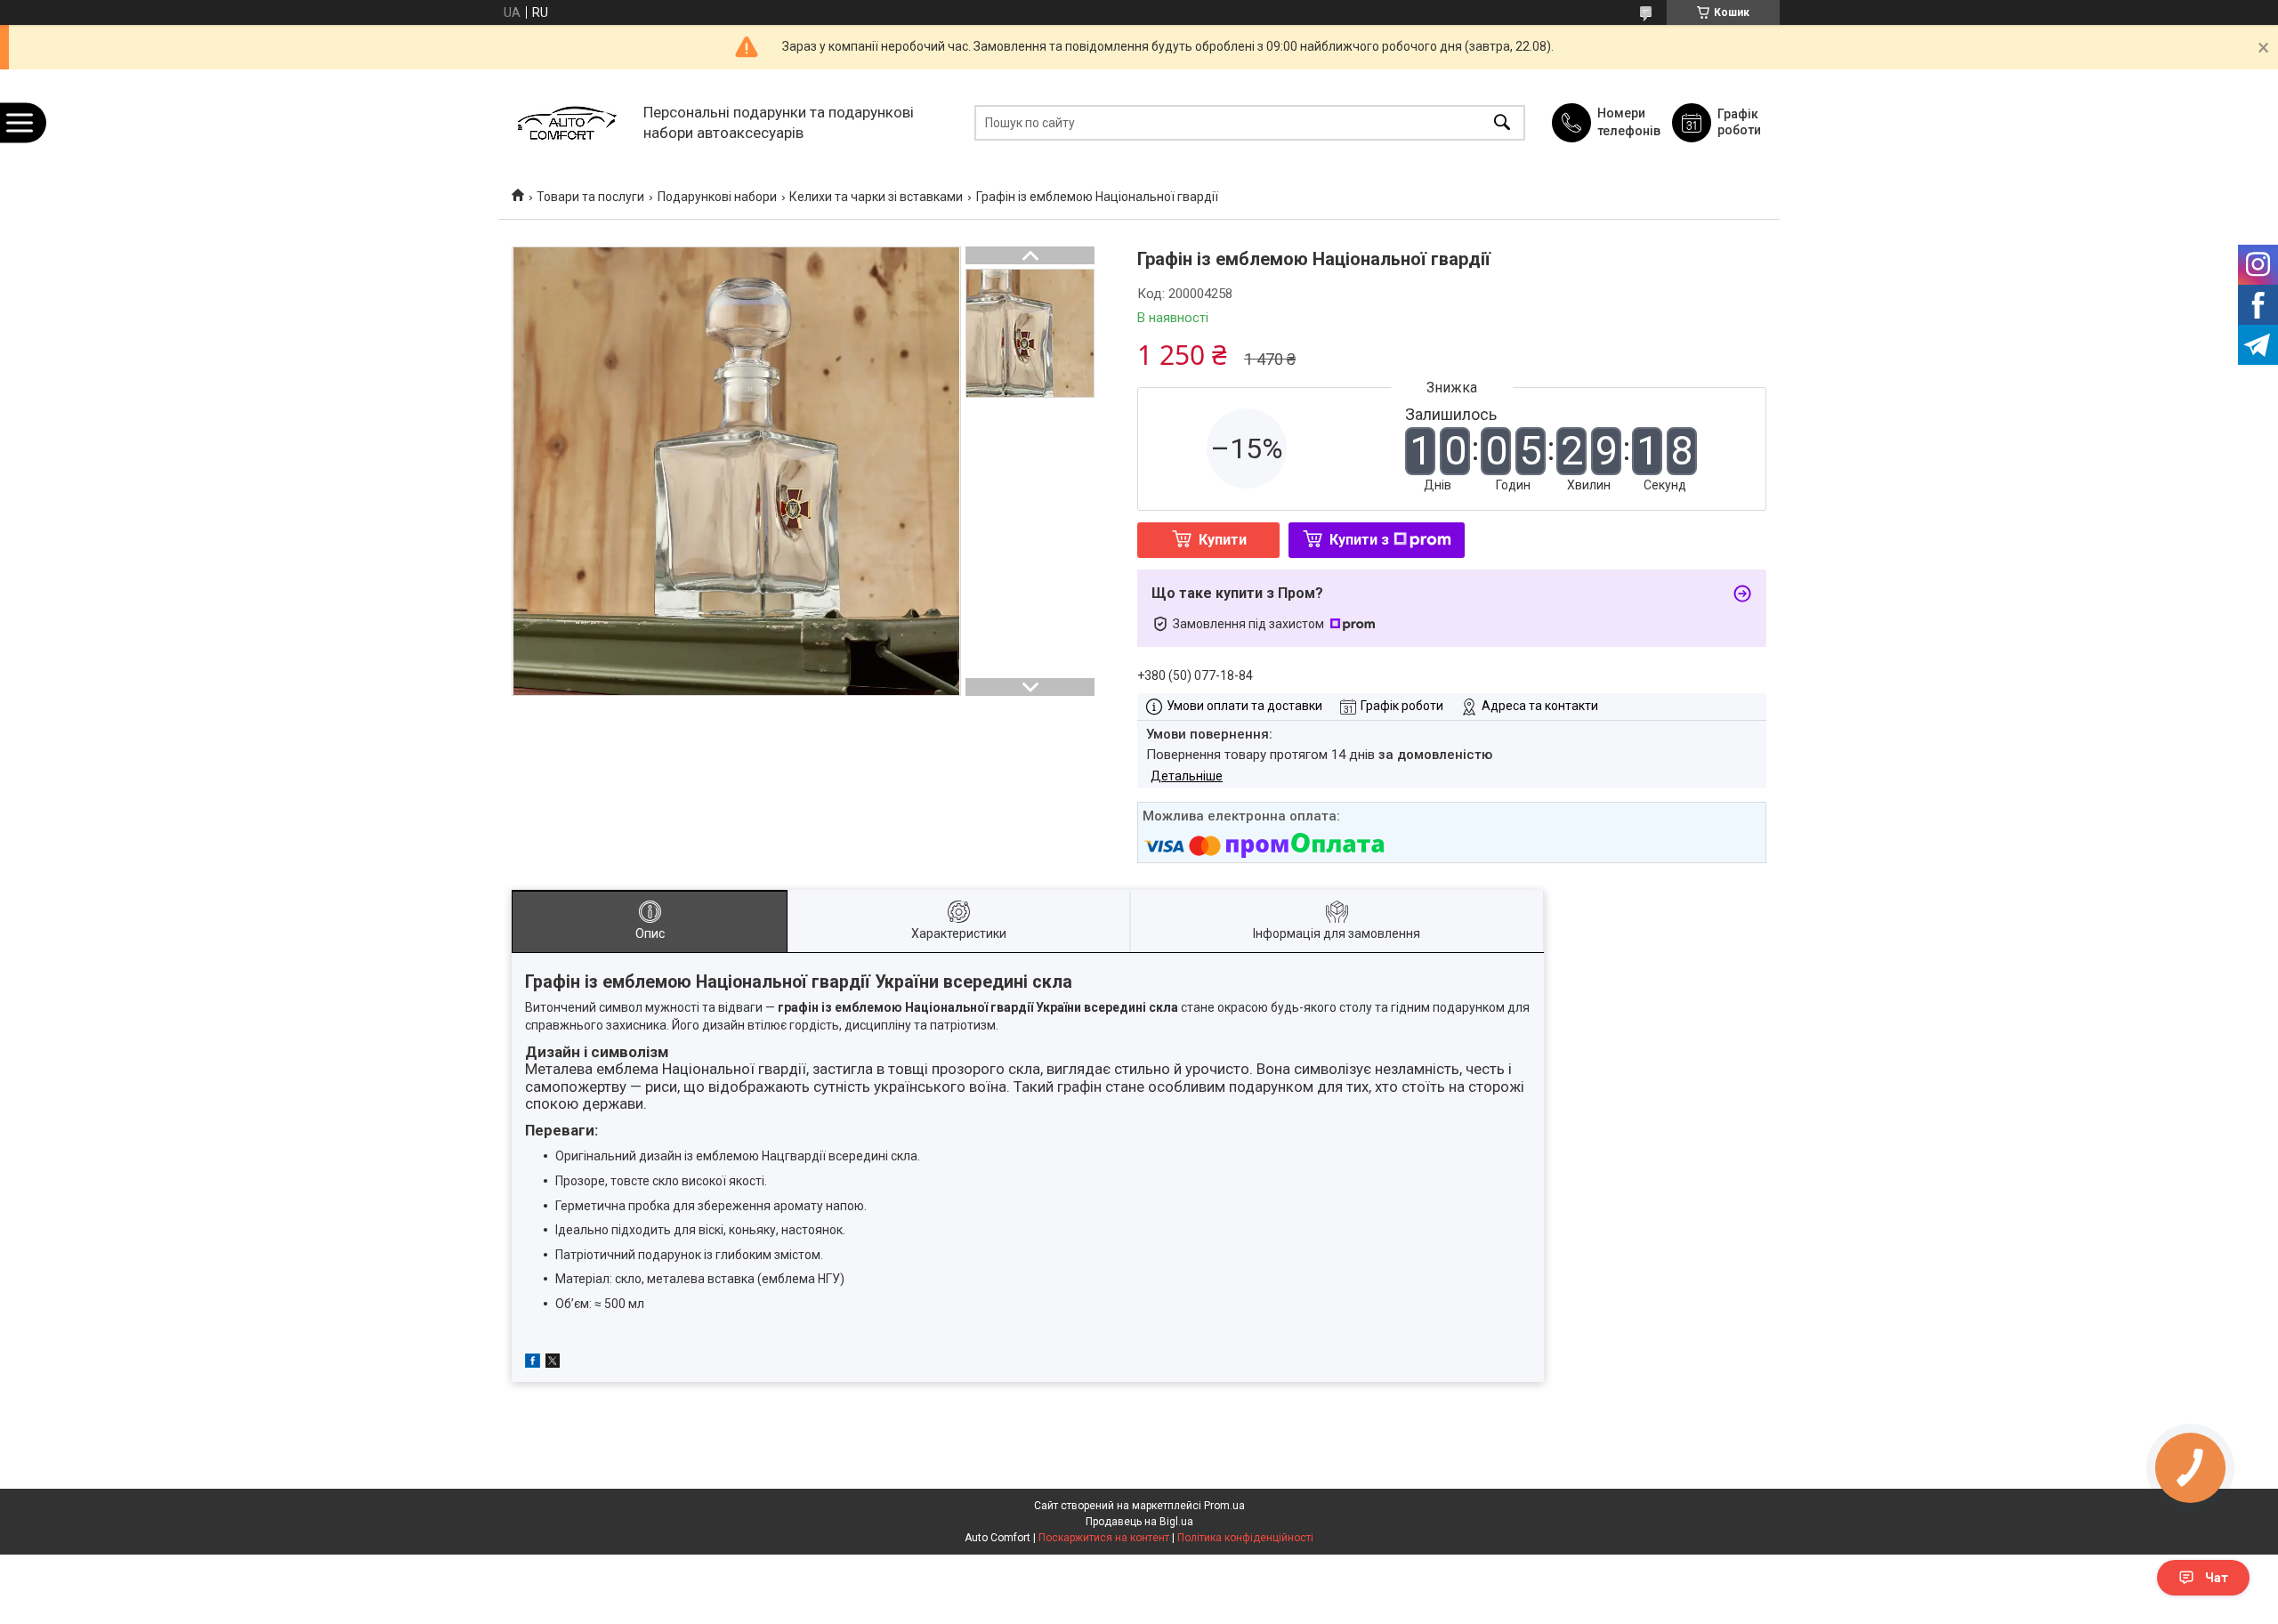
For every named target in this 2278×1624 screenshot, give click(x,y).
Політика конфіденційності (1245, 1538)
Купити (1223, 540)
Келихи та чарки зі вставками (876, 197)
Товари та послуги (590, 197)
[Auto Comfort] (566, 122)
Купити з (1359, 540)
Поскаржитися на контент (1104, 1538)
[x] (553, 1363)
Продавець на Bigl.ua (1139, 1522)
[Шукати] (1502, 122)
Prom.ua (1224, 1506)
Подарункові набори (717, 197)
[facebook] (533, 1363)
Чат (2217, 1578)
